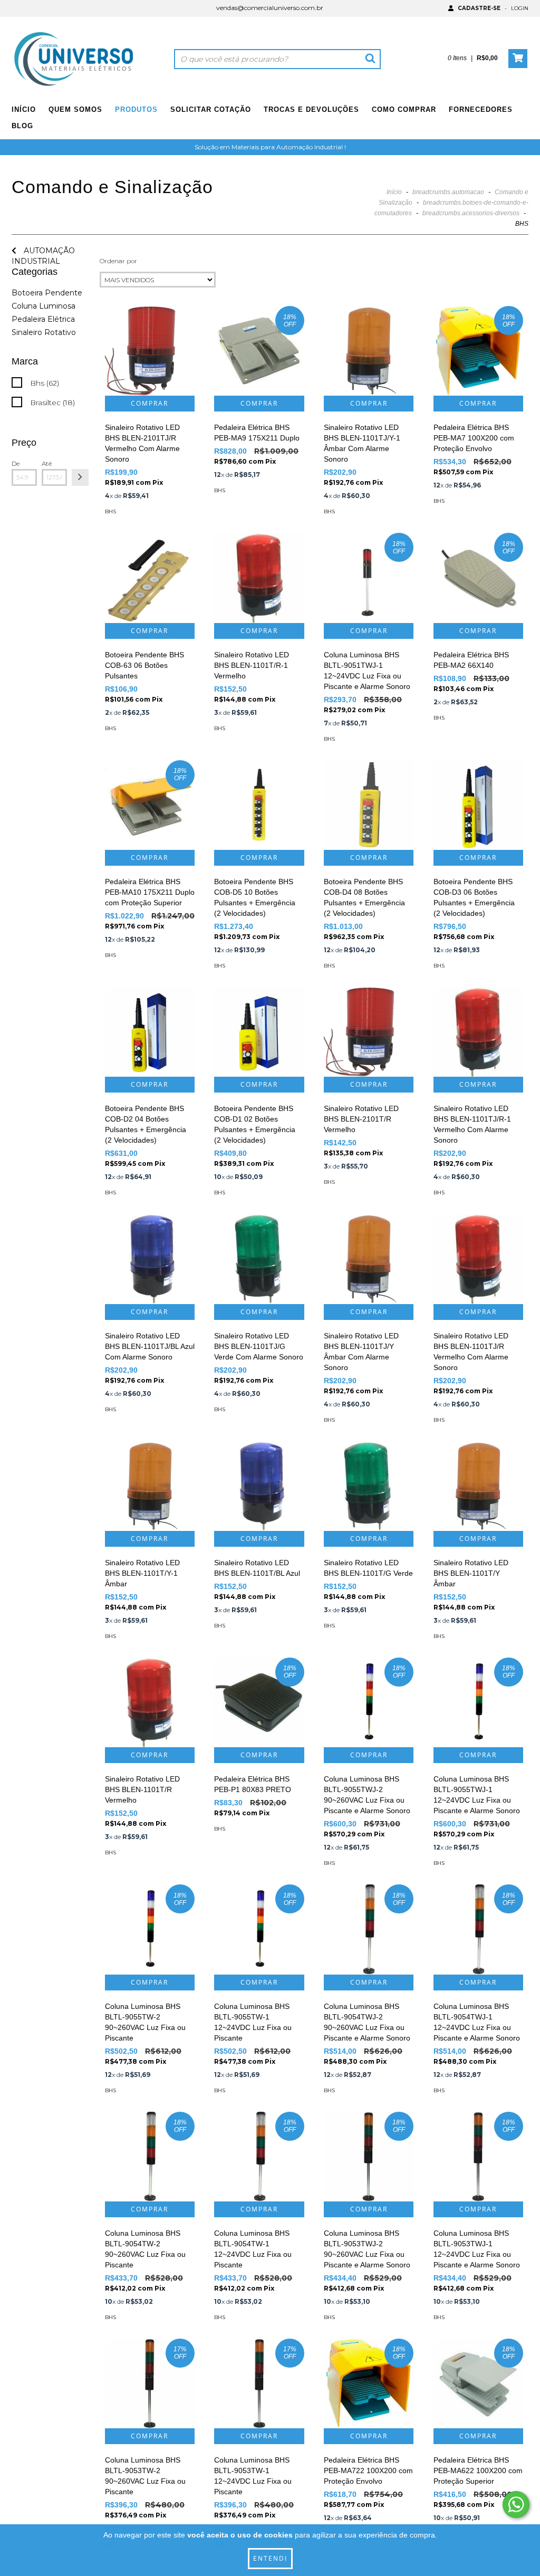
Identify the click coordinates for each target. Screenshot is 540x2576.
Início (24, 109)
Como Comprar (404, 109)
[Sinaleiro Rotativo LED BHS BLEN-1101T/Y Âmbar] (478, 1486)
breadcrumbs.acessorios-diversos (471, 213)
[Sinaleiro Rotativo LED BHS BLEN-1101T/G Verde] (369, 1486)
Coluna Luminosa (44, 306)
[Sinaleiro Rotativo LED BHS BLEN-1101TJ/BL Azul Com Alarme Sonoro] (150, 1259)
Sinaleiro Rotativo (44, 332)
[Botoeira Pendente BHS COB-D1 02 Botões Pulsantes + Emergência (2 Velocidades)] (259, 1032)
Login (520, 8)
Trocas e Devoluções (311, 109)
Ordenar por (118, 261)
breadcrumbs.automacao (448, 192)
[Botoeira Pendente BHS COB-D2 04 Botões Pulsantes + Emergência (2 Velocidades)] (150, 1032)
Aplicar (80, 477)
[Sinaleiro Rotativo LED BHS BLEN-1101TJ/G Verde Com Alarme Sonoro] (259, 1259)
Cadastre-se (479, 8)
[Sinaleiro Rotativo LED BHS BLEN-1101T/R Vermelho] (150, 1702)
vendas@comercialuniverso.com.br (270, 8)
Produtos (136, 109)
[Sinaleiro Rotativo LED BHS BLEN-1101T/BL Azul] (259, 1486)
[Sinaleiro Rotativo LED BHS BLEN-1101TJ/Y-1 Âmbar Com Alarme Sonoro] (369, 351)
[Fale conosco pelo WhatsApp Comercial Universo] (516, 2505)
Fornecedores (481, 109)
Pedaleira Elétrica (43, 319)
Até (47, 463)
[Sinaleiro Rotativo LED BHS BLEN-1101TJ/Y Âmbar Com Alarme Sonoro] (369, 1259)
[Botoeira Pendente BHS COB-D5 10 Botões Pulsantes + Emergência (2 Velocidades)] (259, 805)
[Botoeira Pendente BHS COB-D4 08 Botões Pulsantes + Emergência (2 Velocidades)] (369, 805)
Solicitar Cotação (211, 109)
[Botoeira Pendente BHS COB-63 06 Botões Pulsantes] (150, 578)
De (16, 463)
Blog (22, 126)
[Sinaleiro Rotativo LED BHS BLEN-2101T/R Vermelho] (369, 1032)
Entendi (270, 2558)
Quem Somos (75, 109)
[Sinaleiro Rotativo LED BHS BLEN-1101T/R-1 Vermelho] (259, 578)
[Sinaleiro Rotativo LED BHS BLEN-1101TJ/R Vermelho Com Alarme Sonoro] (478, 1259)
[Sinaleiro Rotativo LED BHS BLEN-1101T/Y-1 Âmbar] (150, 1486)
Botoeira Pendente (47, 293)
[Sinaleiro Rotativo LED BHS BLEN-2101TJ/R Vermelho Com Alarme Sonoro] (150, 351)
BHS (110, 511)
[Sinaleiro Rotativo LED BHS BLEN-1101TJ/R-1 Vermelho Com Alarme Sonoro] (478, 1032)
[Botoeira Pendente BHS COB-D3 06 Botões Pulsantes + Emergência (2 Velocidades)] (478, 805)
